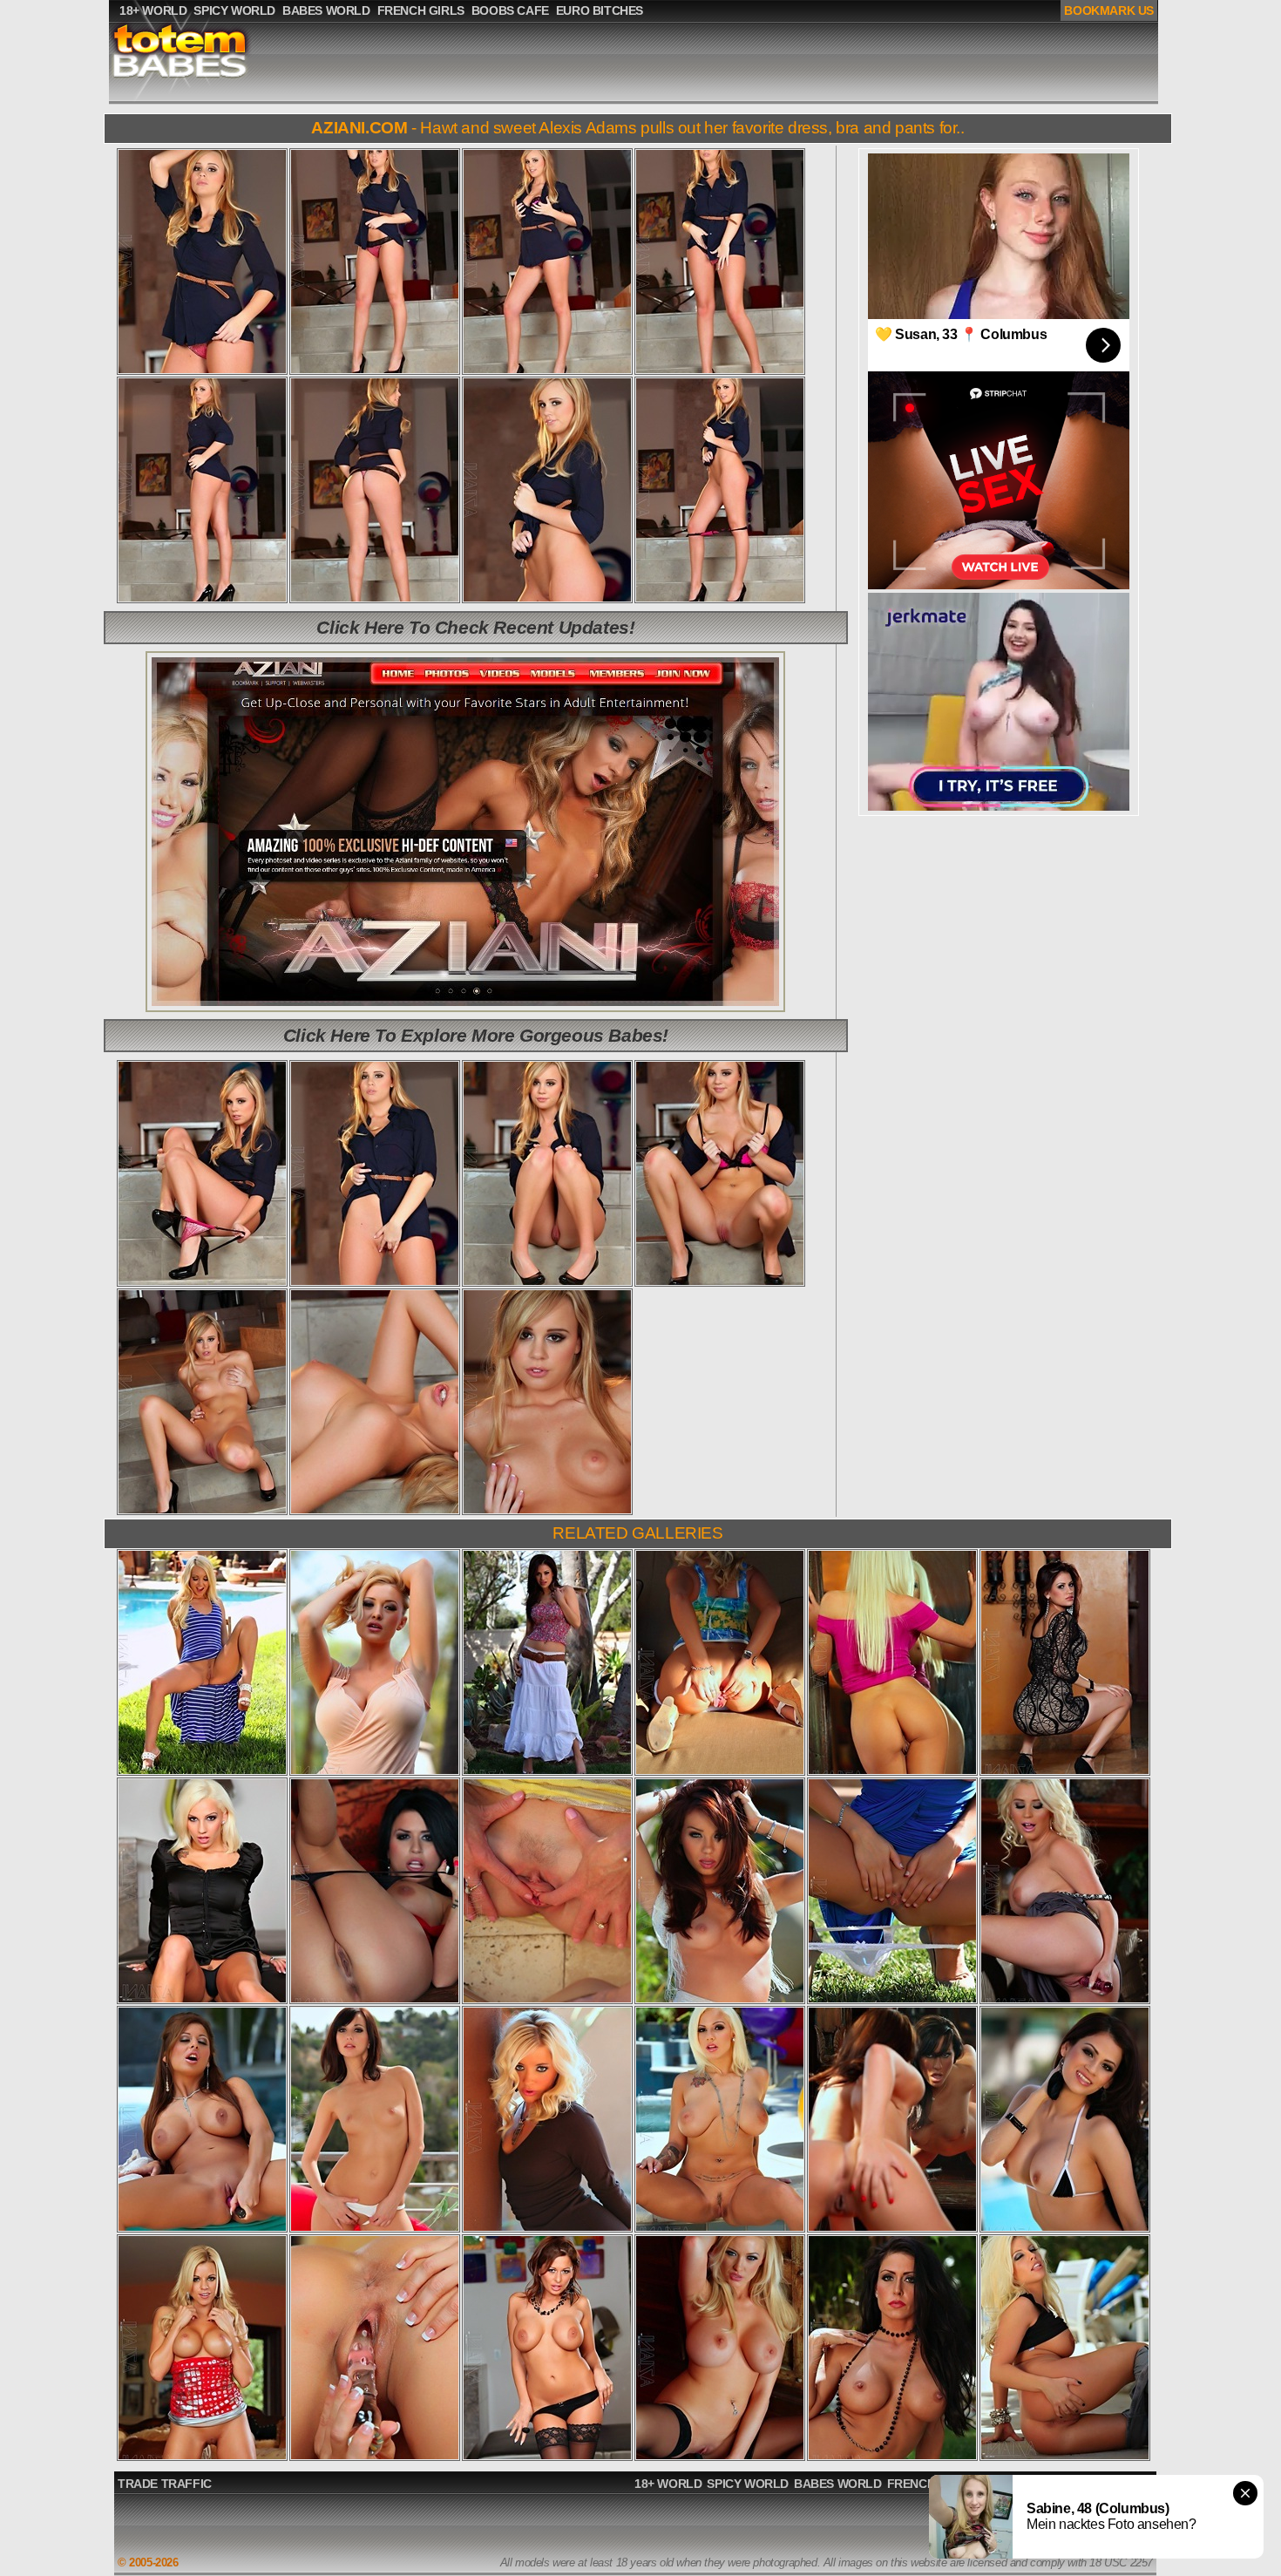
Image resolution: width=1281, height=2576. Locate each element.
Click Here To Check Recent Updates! (475, 627)
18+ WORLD (668, 2484)
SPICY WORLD (748, 2484)
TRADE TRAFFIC (165, 2484)
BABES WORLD (838, 2484)
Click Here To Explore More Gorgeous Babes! (476, 1035)
